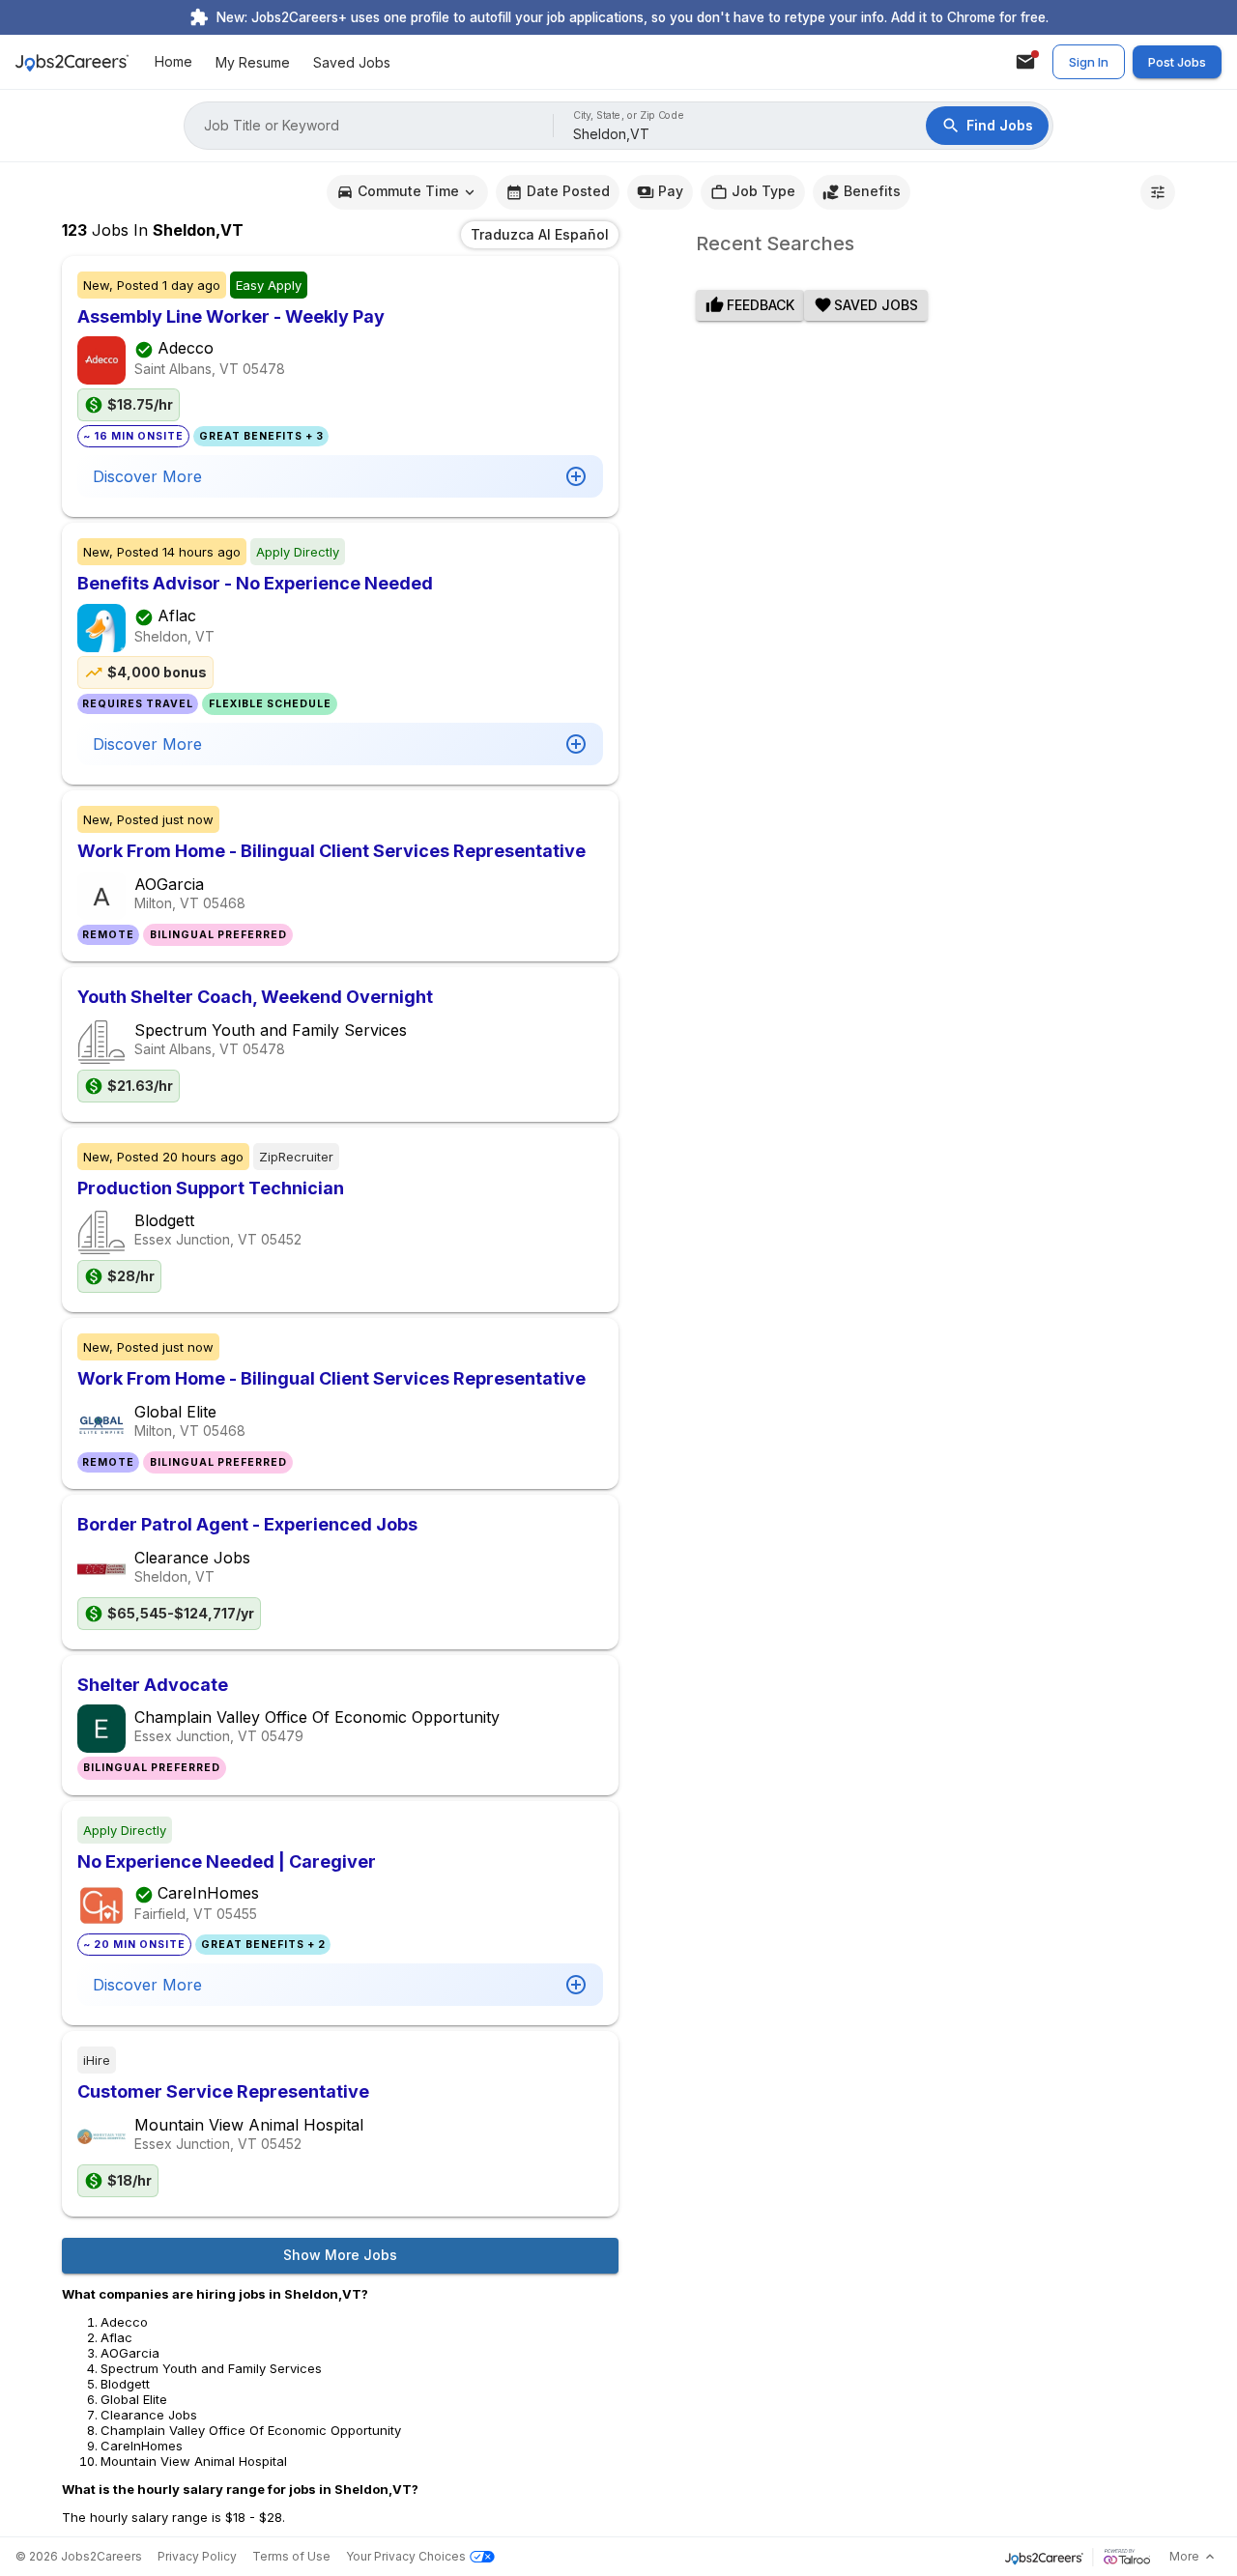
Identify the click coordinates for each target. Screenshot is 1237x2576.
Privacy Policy (197, 2556)
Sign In (1089, 62)
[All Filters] (1158, 192)
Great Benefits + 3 (261, 436)
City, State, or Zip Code (629, 115)
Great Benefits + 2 (263, 1945)
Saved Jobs (352, 62)
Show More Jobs (340, 2255)
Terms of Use (291, 2556)
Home (173, 62)
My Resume (253, 62)
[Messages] (1025, 62)
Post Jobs (1177, 62)
